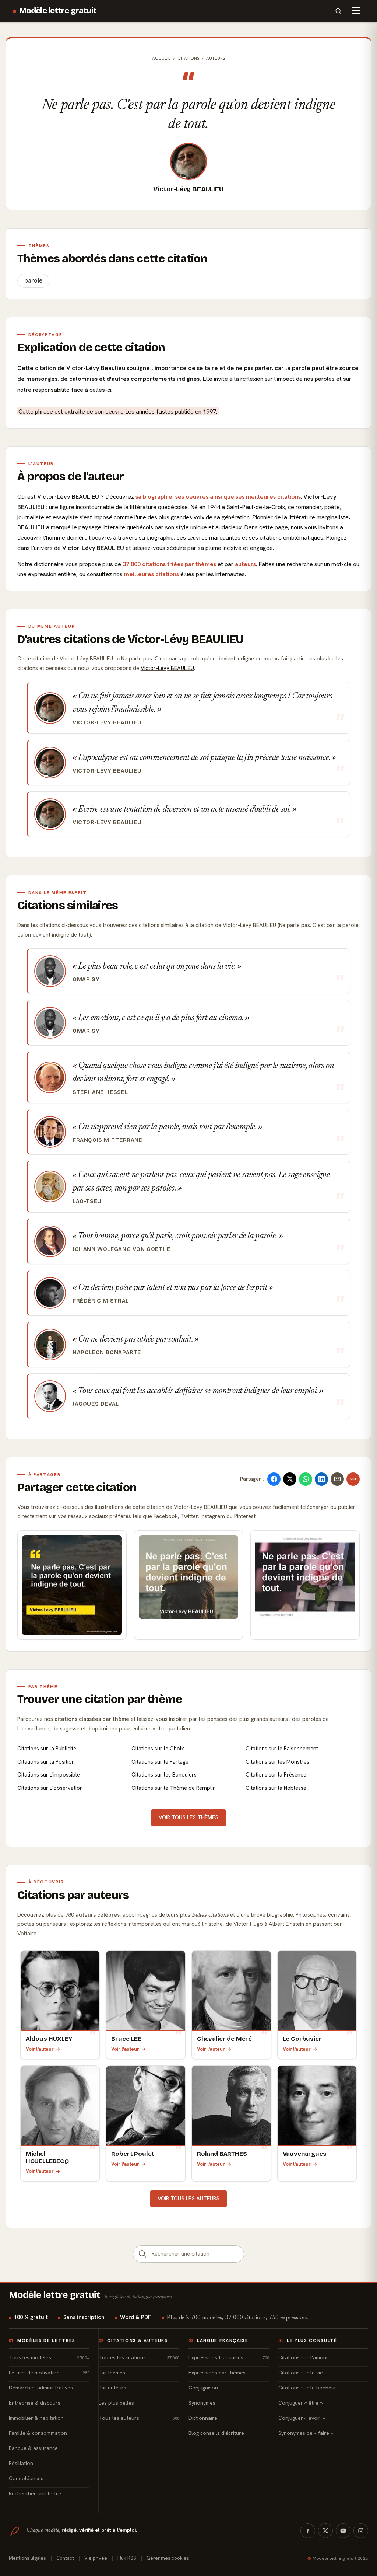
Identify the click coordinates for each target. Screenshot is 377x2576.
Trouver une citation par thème (100, 1699)
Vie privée (96, 2558)
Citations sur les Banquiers (164, 1775)
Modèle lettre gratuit (58, 11)
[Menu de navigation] (356, 11)
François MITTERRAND (108, 1140)
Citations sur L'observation (50, 1788)
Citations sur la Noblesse (276, 1788)
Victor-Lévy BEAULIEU (188, 189)
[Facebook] (308, 2531)
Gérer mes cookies (168, 2558)
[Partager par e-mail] (337, 1479)
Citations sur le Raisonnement (282, 1749)
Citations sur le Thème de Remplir (173, 1788)
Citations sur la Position (46, 1762)
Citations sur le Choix (158, 1749)
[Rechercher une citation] (142, 2254)
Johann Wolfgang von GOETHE (121, 1249)
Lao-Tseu (87, 1201)
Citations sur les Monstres (277, 1762)
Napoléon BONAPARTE (107, 1352)
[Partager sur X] (290, 1479)
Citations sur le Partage (160, 1762)
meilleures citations (151, 574)
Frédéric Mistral (101, 1301)
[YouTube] (343, 2531)
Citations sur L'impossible (49, 1775)
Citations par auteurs (73, 1895)
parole (33, 281)
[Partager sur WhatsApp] (306, 1479)
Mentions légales (27, 2558)
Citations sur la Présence (276, 1775)
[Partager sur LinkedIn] (321, 1479)
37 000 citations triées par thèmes (169, 564)
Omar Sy (86, 979)
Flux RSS (127, 2558)
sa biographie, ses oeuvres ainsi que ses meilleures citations (218, 497)
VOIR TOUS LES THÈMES (188, 1817)
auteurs (245, 564)
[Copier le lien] (353, 1479)
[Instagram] (361, 2531)
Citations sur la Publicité (47, 1749)
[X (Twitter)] (325, 2531)
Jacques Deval (96, 1404)
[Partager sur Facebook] (274, 1479)
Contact (65, 2558)
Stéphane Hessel (100, 1092)
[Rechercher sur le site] (338, 11)
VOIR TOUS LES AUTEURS (188, 2199)
